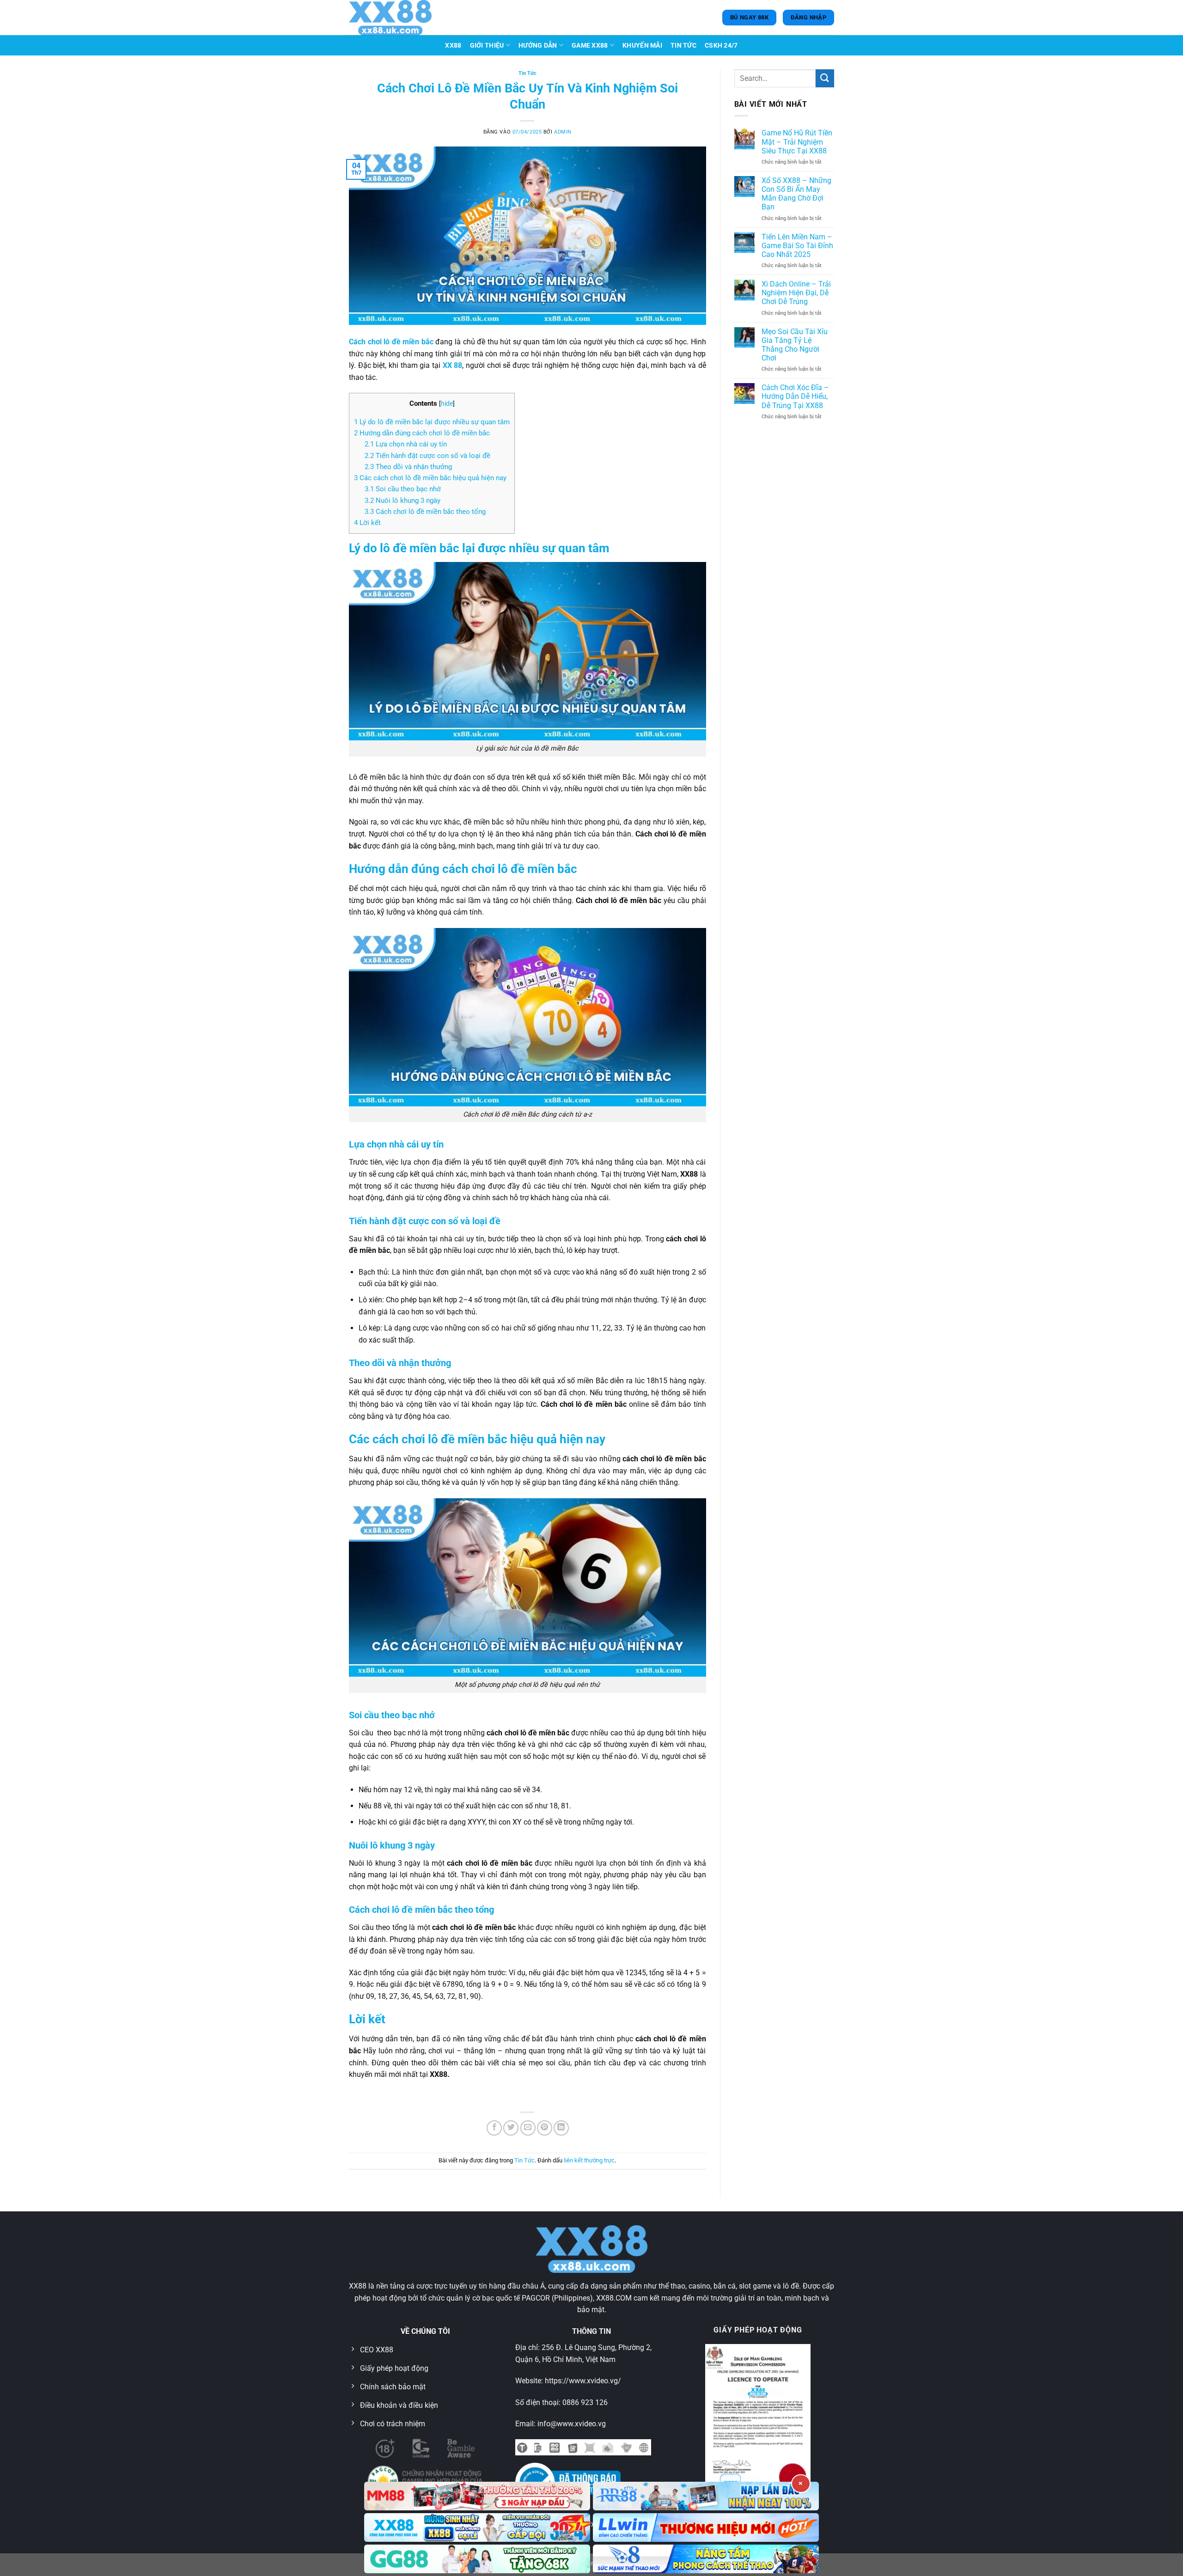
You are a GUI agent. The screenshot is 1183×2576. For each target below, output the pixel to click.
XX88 (453, 46)
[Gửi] (825, 78)
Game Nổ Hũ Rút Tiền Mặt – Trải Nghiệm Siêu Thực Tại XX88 (797, 142)
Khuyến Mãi (642, 46)
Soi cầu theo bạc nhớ (403, 489)
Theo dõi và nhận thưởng (408, 467)
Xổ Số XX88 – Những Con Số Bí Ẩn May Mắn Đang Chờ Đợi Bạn (796, 194)
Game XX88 (590, 46)
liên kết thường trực (589, 2160)
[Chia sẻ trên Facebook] (494, 2128)
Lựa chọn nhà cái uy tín (406, 444)
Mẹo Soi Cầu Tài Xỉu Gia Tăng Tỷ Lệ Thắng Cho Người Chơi (795, 345)
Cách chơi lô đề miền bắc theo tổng (425, 512)
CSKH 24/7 (721, 46)
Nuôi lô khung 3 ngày (402, 501)
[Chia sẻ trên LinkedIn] (561, 2128)
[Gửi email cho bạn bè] (528, 2128)
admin (563, 132)
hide (447, 403)
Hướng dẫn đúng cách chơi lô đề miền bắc (422, 433)
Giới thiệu (487, 46)
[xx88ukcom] (395, 18)
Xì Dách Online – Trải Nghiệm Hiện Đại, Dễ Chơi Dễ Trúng (796, 293)
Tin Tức (683, 46)
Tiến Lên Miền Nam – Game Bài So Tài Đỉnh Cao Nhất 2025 (797, 246)
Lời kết (367, 523)
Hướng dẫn (538, 46)
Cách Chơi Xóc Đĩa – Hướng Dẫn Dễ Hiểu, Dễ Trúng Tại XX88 (795, 396)
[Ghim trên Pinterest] (545, 2128)
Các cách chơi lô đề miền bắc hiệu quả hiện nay (430, 478)
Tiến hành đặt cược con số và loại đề (427, 456)
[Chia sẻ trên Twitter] (511, 2128)
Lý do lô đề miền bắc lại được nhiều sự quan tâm (432, 422)
